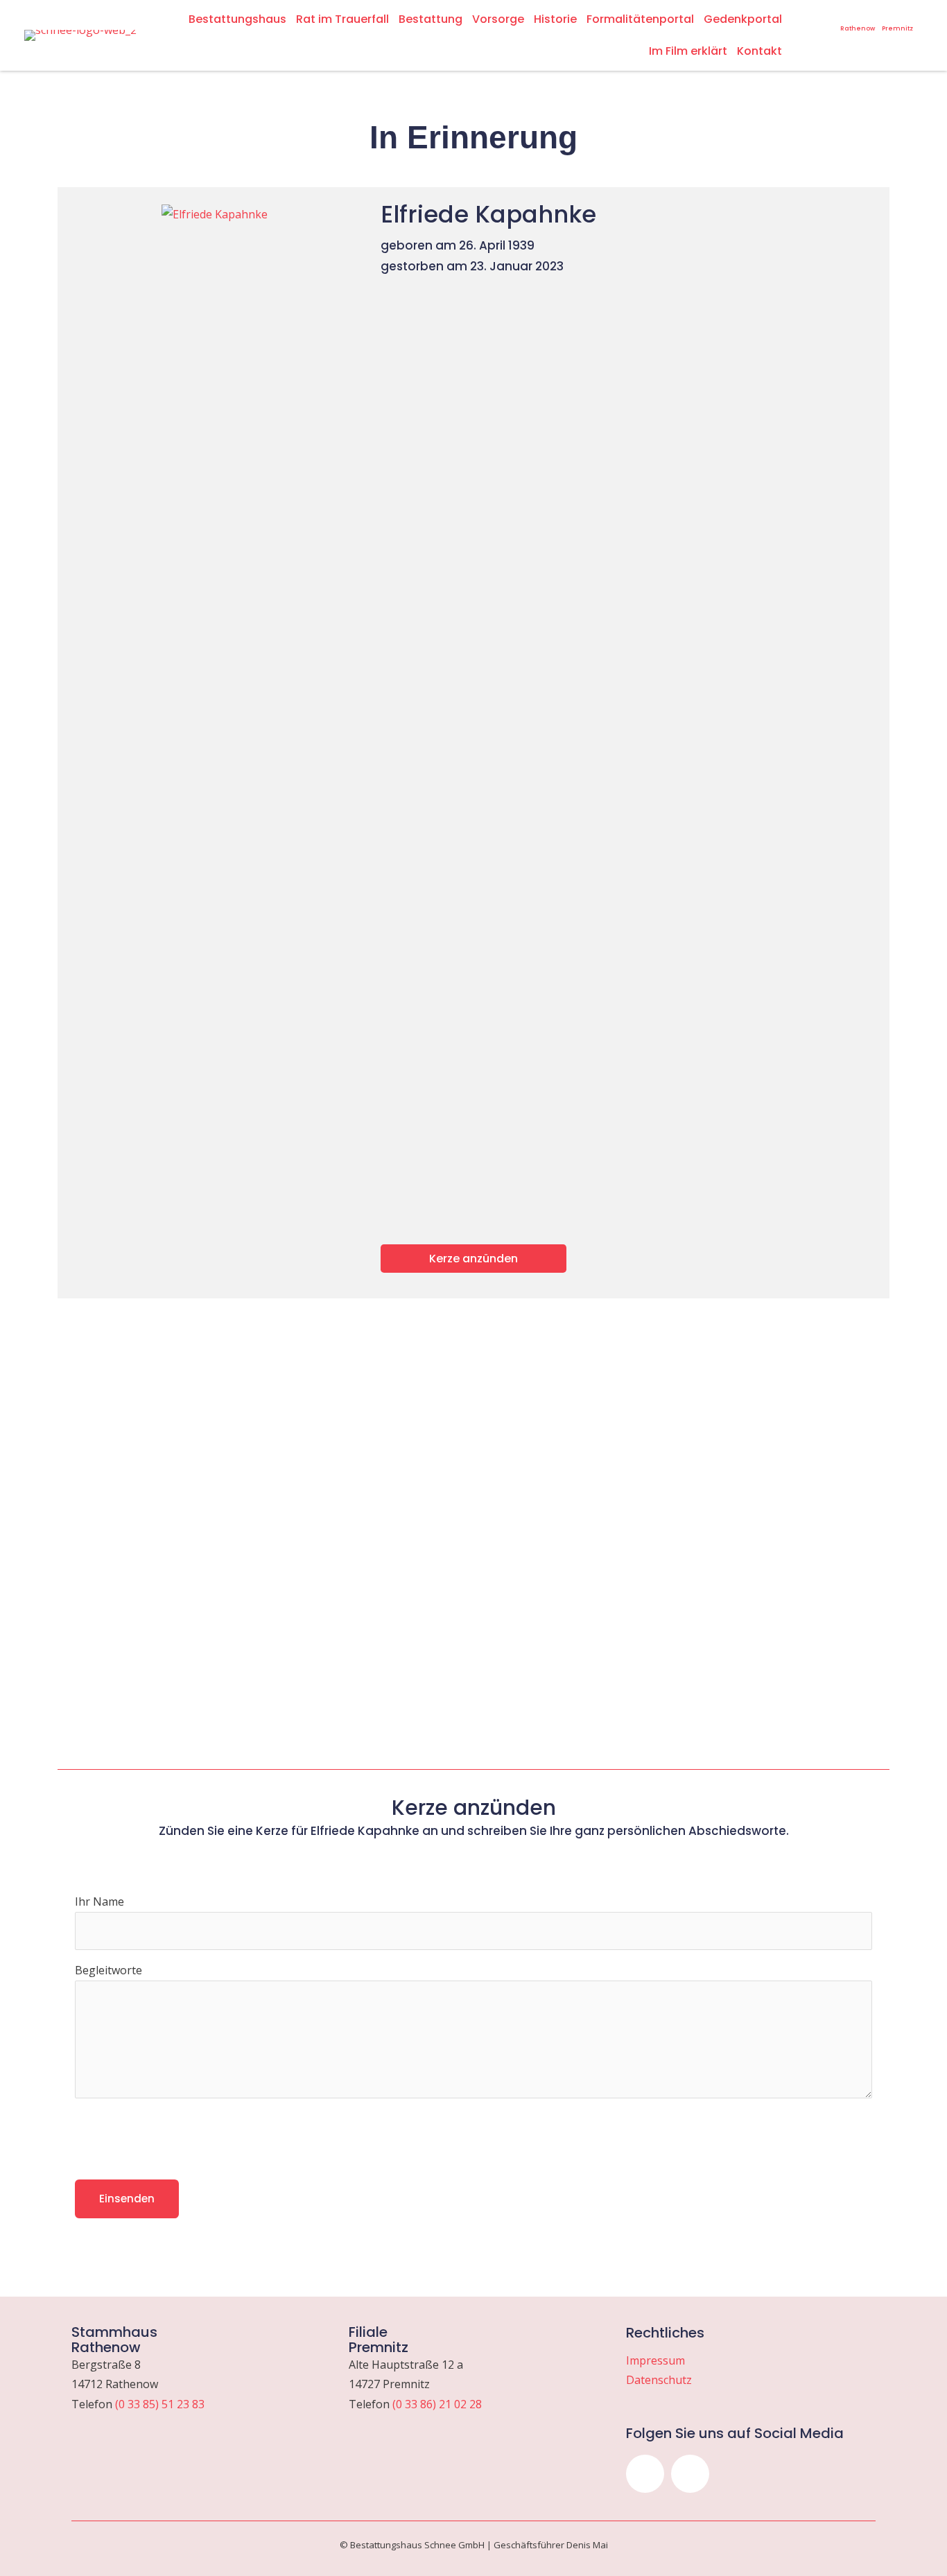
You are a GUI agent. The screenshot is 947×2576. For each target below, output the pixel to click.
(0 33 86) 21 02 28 (437, 2404)
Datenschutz (659, 2380)
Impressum (655, 2360)
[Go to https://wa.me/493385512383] (858, 21)
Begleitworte (108, 1970)
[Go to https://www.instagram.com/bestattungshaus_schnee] (810, 17)
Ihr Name (99, 1901)
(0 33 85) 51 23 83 (160, 2404)
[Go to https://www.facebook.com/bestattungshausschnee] (828, 17)
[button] (645, 2474)
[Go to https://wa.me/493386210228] (897, 21)
